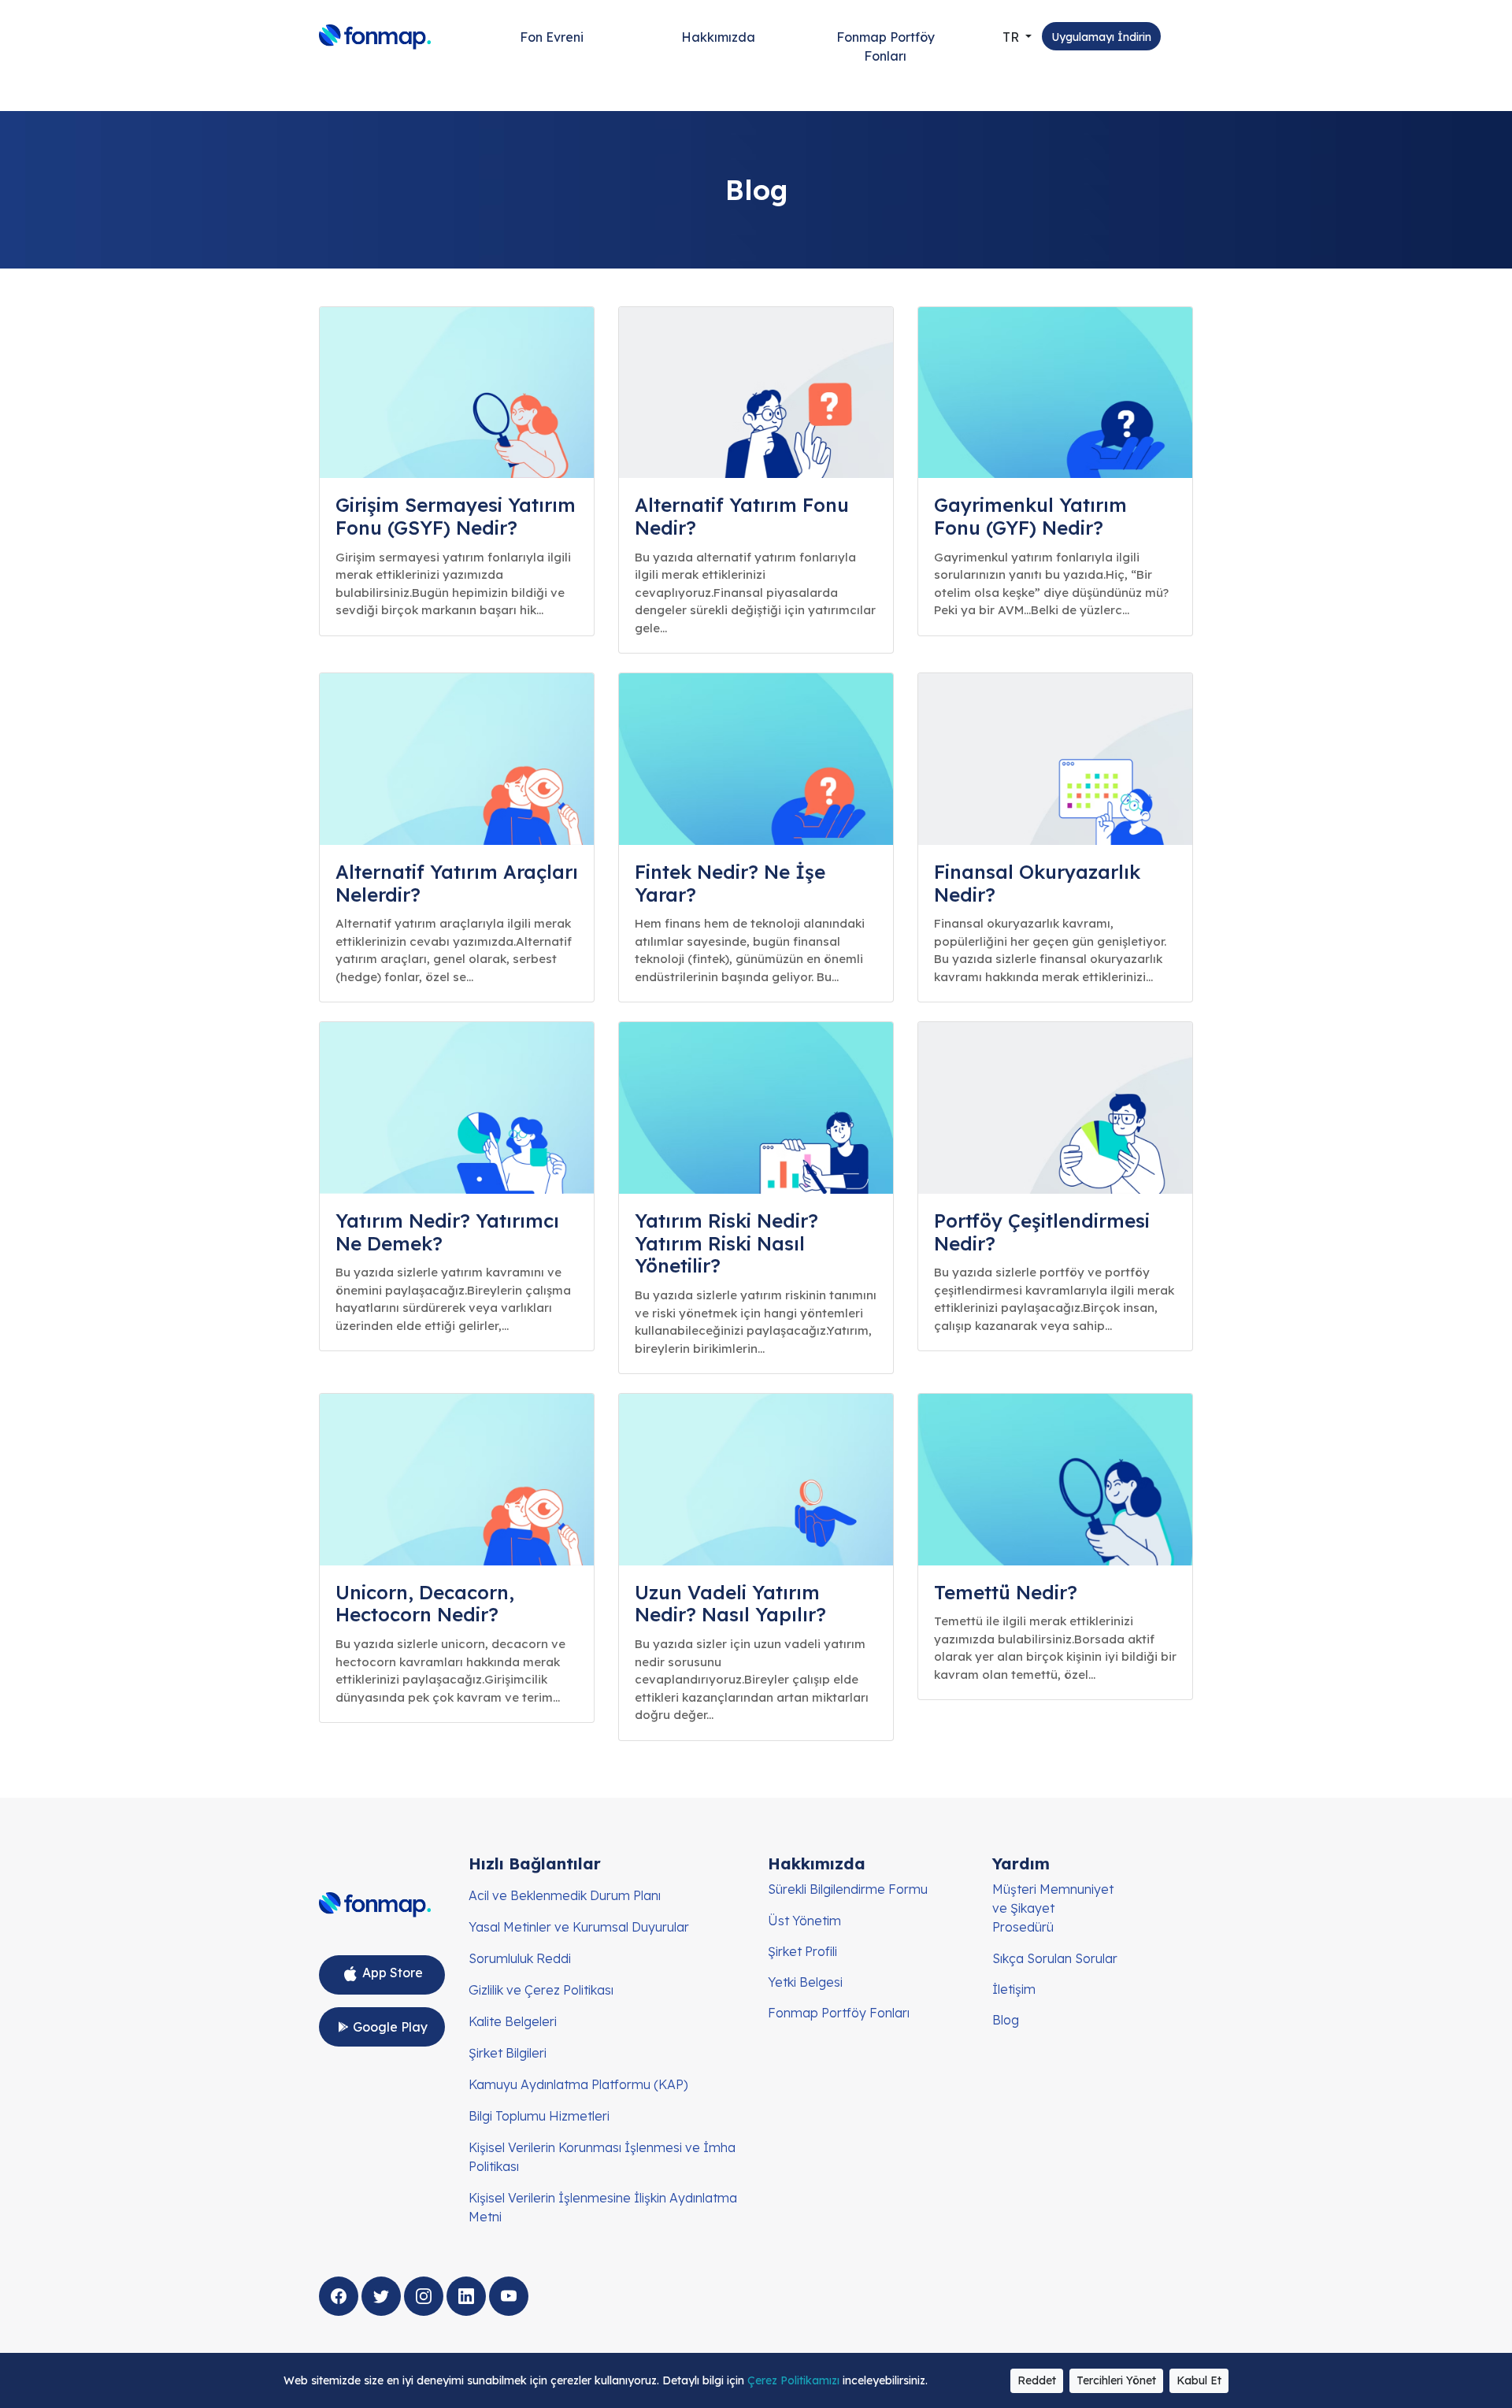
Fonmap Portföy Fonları (886, 46)
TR (1012, 37)
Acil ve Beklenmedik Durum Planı (565, 1895)
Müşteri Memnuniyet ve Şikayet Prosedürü (1053, 1908)
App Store (391, 1973)
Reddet (1037, 2380)
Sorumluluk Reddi (520, 1958)
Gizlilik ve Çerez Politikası (541, 1990)
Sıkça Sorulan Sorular (1055, 1958)
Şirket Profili (802, 1951)
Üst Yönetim (804, 1921)
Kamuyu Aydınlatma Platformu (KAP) (578, 2084)
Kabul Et (1199, 2380)
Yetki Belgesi (805, 1982)
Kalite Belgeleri (513, 2021)
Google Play (389, 2027)
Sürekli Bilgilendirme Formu (848, 1889)
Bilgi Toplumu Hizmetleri (539, 2116)
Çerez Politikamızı (795, 2380)
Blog (1006, 2020)
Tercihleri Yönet (1116, 2380)
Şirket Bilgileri (508, 2053)
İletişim (1014, 1989)
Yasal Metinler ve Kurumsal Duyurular (579, 1927)
